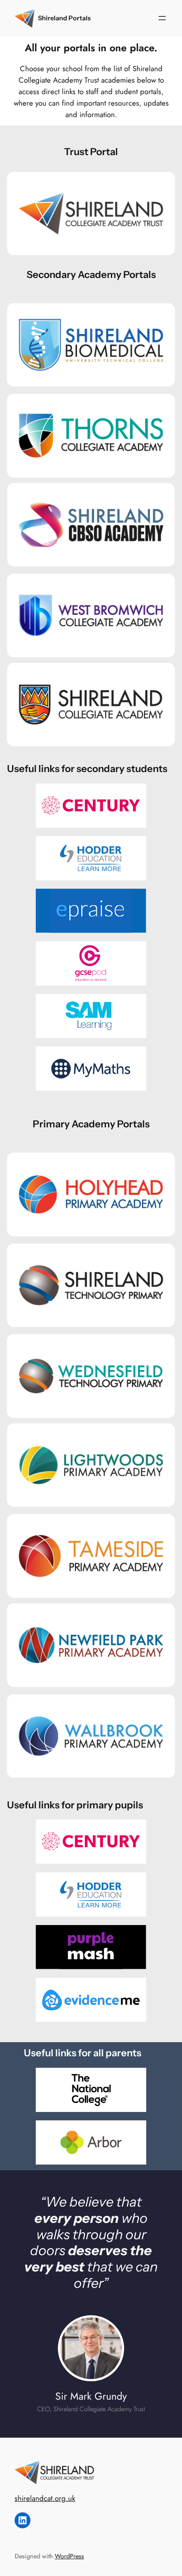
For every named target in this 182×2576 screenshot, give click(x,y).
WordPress (69, 2556)
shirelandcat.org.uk (45, 2498)
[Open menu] (162, 18)
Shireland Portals (64, 18)
